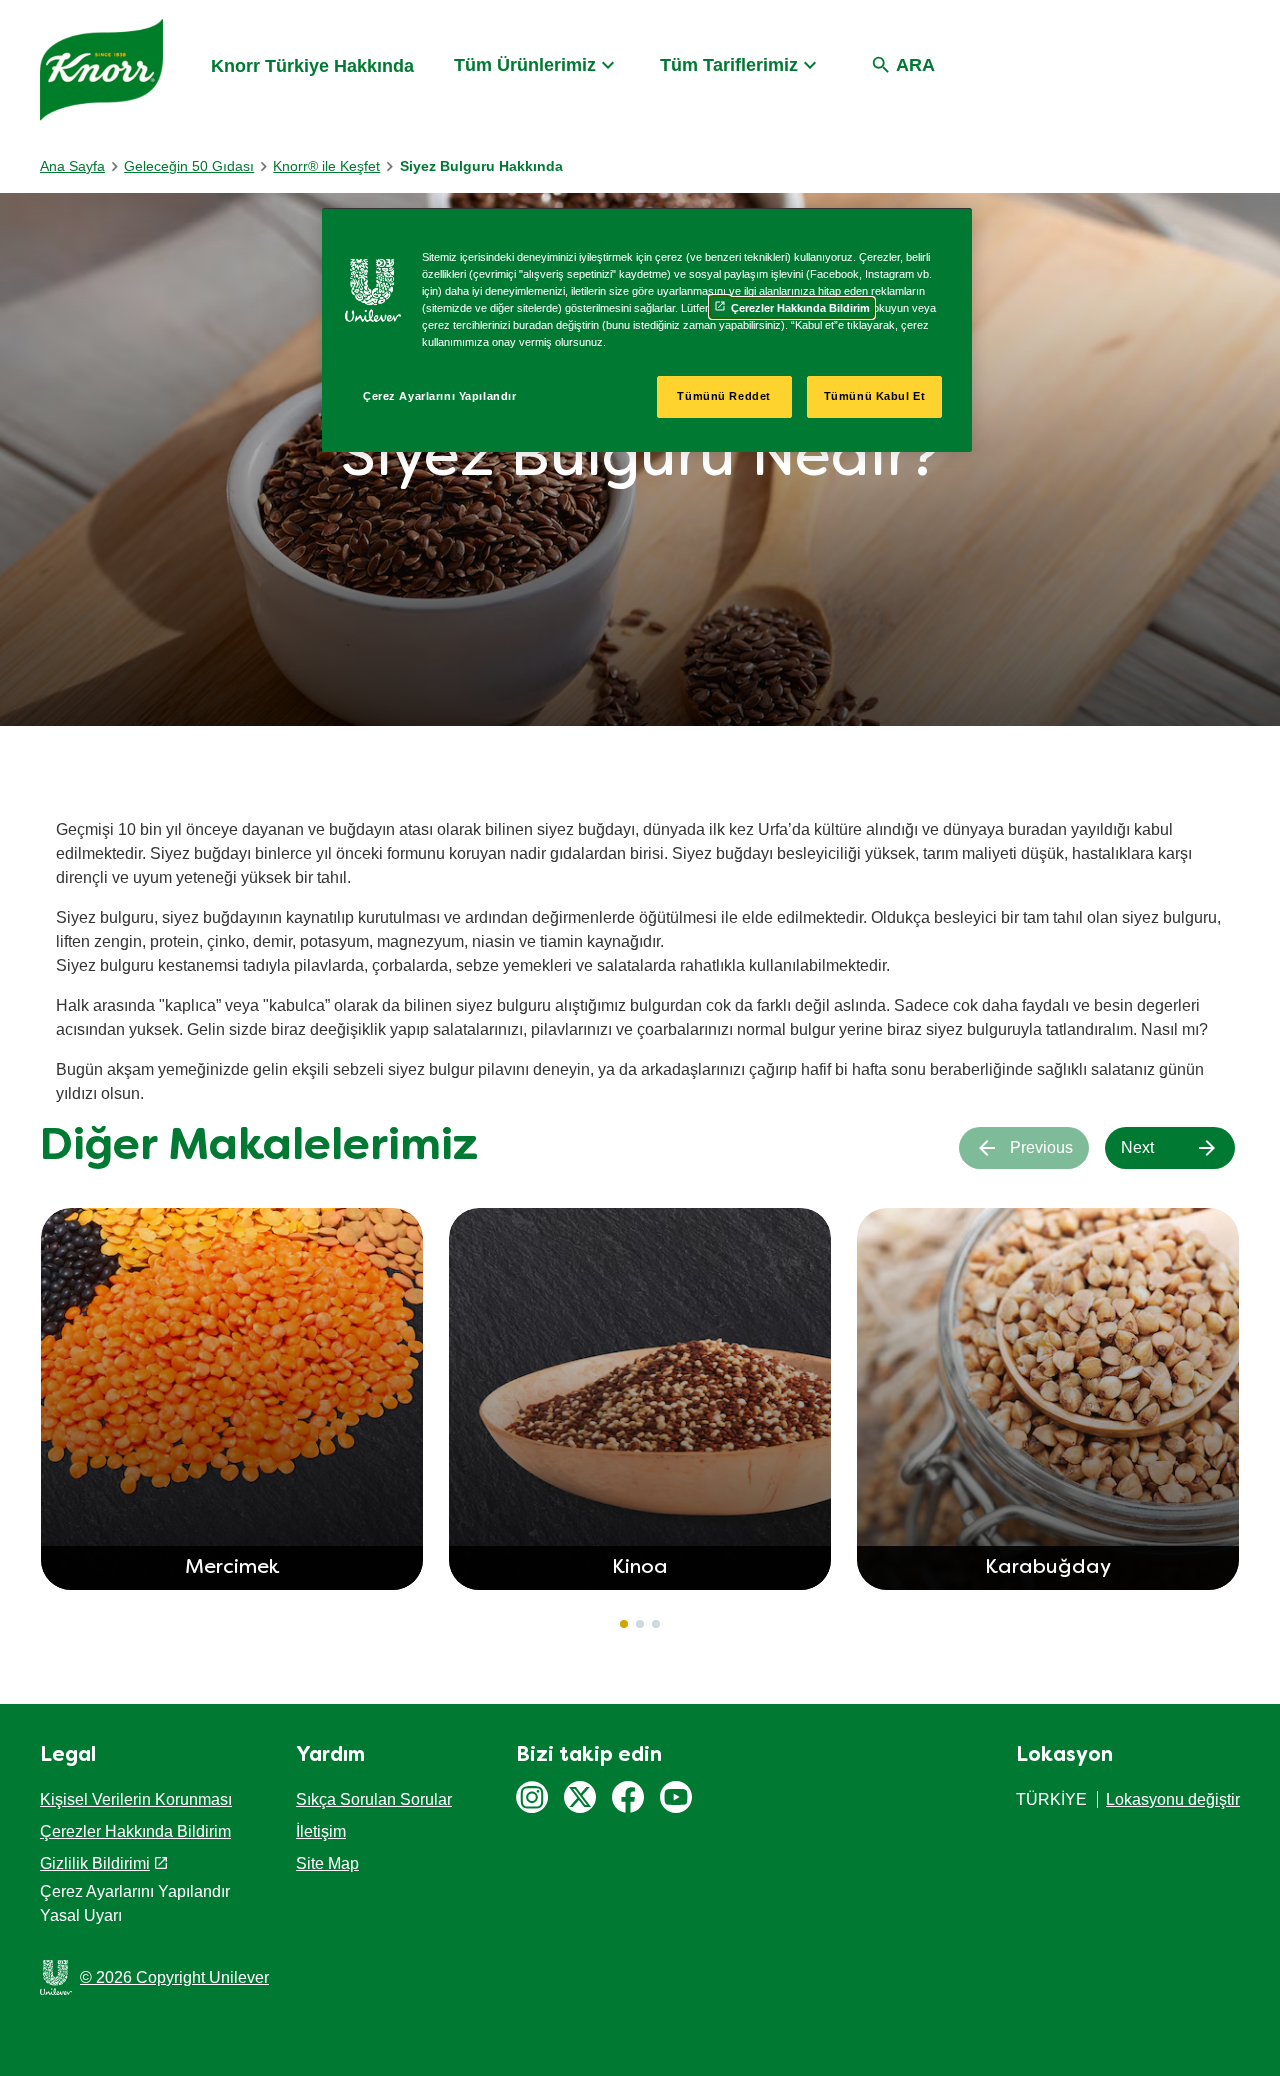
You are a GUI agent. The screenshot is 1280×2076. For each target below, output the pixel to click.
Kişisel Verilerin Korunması (136, 1799)
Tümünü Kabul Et (875, 396)
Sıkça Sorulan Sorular (374, 1799)
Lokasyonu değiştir (1173, 1799)
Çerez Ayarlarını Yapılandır (439, 396)
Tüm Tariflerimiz (729, 65)
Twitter (580, 1797)
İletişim (321, 1831)
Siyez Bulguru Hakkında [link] (481, 166)
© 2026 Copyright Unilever (174, 1977)
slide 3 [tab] (656, 1624)
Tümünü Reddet (723, 396)
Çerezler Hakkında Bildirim (135, 1831)
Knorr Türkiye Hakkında (312, 66)
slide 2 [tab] (640, 1624)
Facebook (628, 1797)
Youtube (676, 1797)
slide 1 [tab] (624, 1624)
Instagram (532, 1797)
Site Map (327, 1863)
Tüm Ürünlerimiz (525, 65)
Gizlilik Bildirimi (95, 1863)
